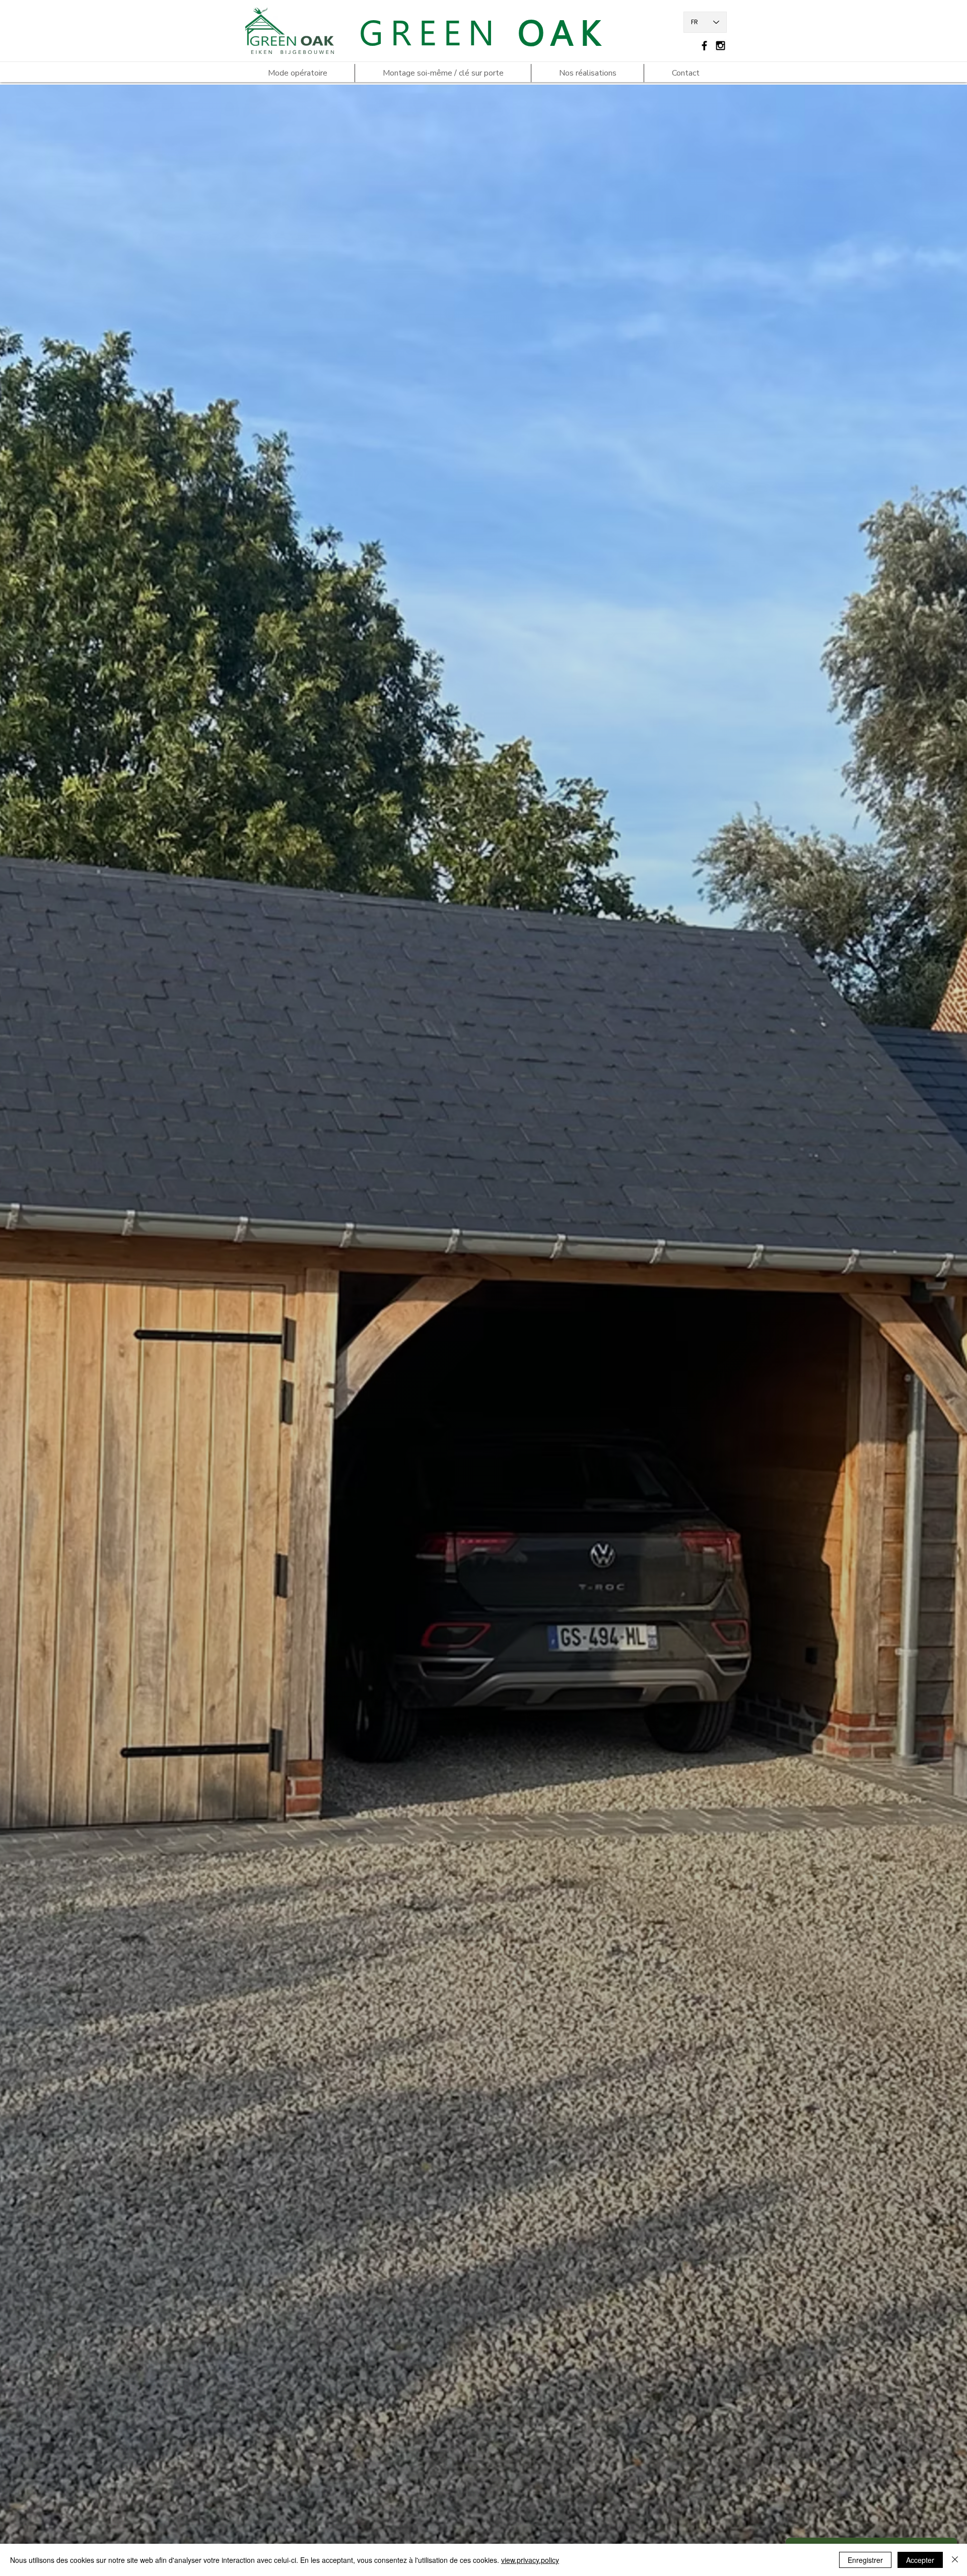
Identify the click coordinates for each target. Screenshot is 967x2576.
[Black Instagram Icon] (720, 46)
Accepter (920, 2560)
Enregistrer (865, 2560)
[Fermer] (955, 2560)
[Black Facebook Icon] (704, 46)
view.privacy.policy (530, 2560)
